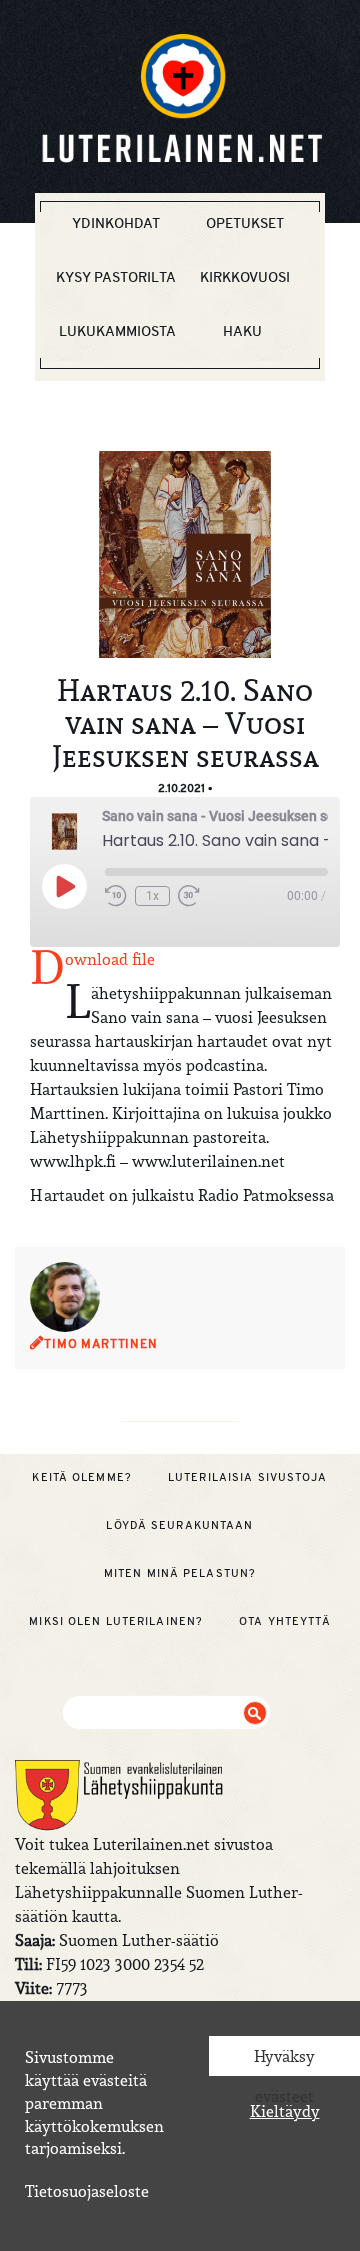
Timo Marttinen (101, 1344)
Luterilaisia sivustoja (248, 1477)
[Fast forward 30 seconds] (189, 896)
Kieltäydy (285, 2111)
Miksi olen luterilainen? (116, 1621)
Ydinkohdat (116, 223)
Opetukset (245, 223)
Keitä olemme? (82, 1477)
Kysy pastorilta (116, 277)
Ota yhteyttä (284, 1621)
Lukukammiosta (117, 331)
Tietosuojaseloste (87, 2191)
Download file (110, 959)
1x (152, 896)
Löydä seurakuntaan (179, 1525)
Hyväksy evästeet (284, 2061)
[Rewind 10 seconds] (116, 896)
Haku (242, 331)
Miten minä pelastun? (180, 1573)
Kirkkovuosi (245, 277)
